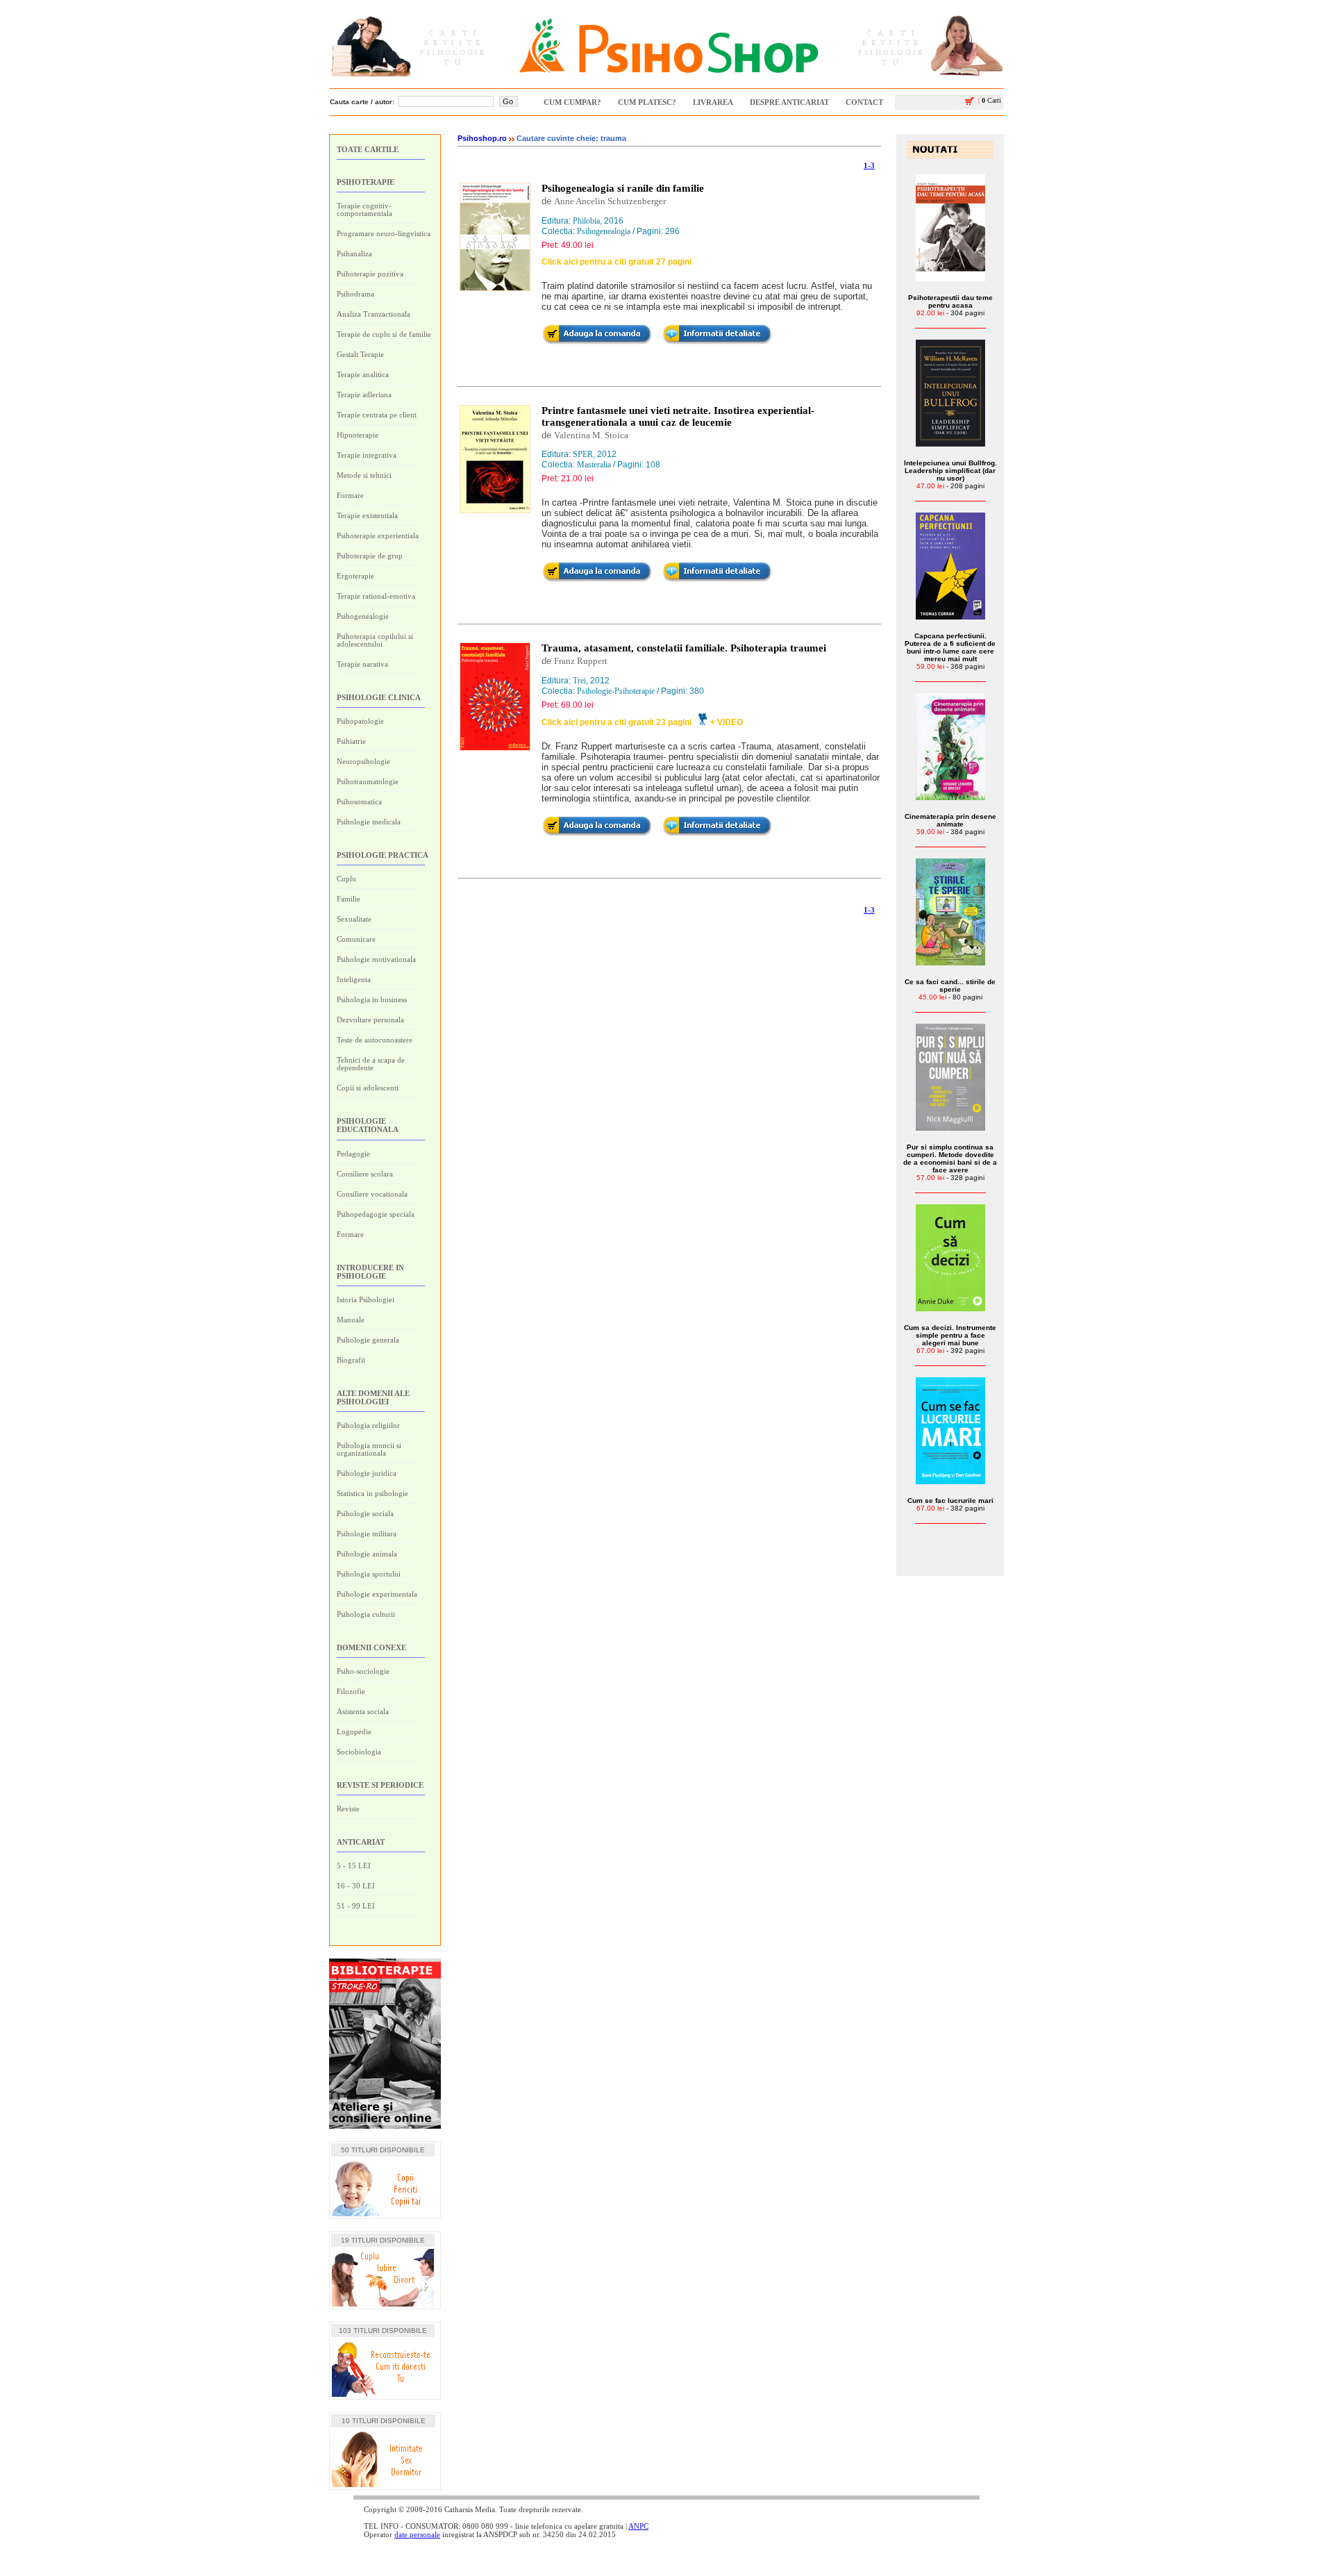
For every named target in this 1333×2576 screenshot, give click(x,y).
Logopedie (354, 1731)
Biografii (351, 1360)
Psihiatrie (351, 741)
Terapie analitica (363, 374)
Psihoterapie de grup (370, 556)
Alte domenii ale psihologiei (373, 1397)
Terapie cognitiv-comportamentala (364, 209)
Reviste (348, 1809)
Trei (579, 681)
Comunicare (356, 939)
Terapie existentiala (367, 515)
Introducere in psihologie (370, 1272)
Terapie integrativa (367, 455)
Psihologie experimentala (377, 1594)
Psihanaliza (354, 254)
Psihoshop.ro (482, 138)
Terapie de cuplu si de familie (384, 334)
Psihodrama (355, 294)
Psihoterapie (366, 182)
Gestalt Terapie (360, 354)
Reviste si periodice (380, 1785)
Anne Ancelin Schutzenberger (610, 201)
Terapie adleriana (364, 394)
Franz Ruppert (581, 661)
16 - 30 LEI (356, 1886)
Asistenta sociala (363, 1711)
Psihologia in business (372, 999)
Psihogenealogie (363, 616)
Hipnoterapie (358, 435)
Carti (990, 100)
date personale (417, 2534)
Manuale (351, 1320)
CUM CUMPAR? (572, 102)
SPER (583, 454)
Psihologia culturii (366, 1614)
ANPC (638, 2526)
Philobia (586, 221)
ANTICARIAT (361, 1842)
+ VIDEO (727, 722)
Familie (349, 899)
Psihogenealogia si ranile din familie (623, 188)
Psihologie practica (383, 855)
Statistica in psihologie (372, 1493)
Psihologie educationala (368, 1125)
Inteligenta (354, 979)
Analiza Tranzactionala (374, 314)
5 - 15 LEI (354, 1865)
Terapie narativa (362, 664)
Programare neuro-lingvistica (384, 233)
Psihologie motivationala (376, 959)
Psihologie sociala (365, 1513)
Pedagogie (353, 1154)
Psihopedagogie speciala (376, 1214)
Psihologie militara (367, 1534)
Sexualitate (354, 919)
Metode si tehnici (364, 475)
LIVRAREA (713, 102)
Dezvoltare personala (370, 1020)
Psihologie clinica (379, 697)
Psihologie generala (368, 1340)
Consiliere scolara (365, 1174)
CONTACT (864, 102)
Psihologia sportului (369, 1574)
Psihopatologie (360, 721)
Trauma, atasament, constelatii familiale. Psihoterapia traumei (684, 648)
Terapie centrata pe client (377, 415)
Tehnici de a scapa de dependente (371, 1064)
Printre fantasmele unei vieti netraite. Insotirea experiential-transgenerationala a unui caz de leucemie (678, 416)
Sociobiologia (359, 1752)
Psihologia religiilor (368, 1425)
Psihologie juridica (367, 1473)
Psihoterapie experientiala (378, 535)
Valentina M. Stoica (591, 435)
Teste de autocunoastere (375, 1040)
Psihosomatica (359, 801)
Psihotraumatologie (368, 781)
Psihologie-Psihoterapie (616, 691)
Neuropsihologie (363, 761)
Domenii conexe (371, 1647)
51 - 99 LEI (356, 1906)
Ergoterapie (355, 576)
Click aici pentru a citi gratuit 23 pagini (617, 722)
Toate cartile (368, 149)
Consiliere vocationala (372, 1194)
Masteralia (594, 465)
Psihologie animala (367, 1554)
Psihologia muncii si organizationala (369, 1449)
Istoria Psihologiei (366, 1299)
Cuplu (346, 879)
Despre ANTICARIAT (789, 102)
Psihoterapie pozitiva (370, 274)
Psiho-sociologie (363, 1671)
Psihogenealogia (604, 231)
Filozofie (351, 1691)
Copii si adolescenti (368, 1088)
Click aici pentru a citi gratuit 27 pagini (617, 262)
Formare (350, 495)
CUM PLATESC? (647, 102)
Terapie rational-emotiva (376, 596)
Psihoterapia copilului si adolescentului (375, 640)
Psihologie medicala (369, 822)
